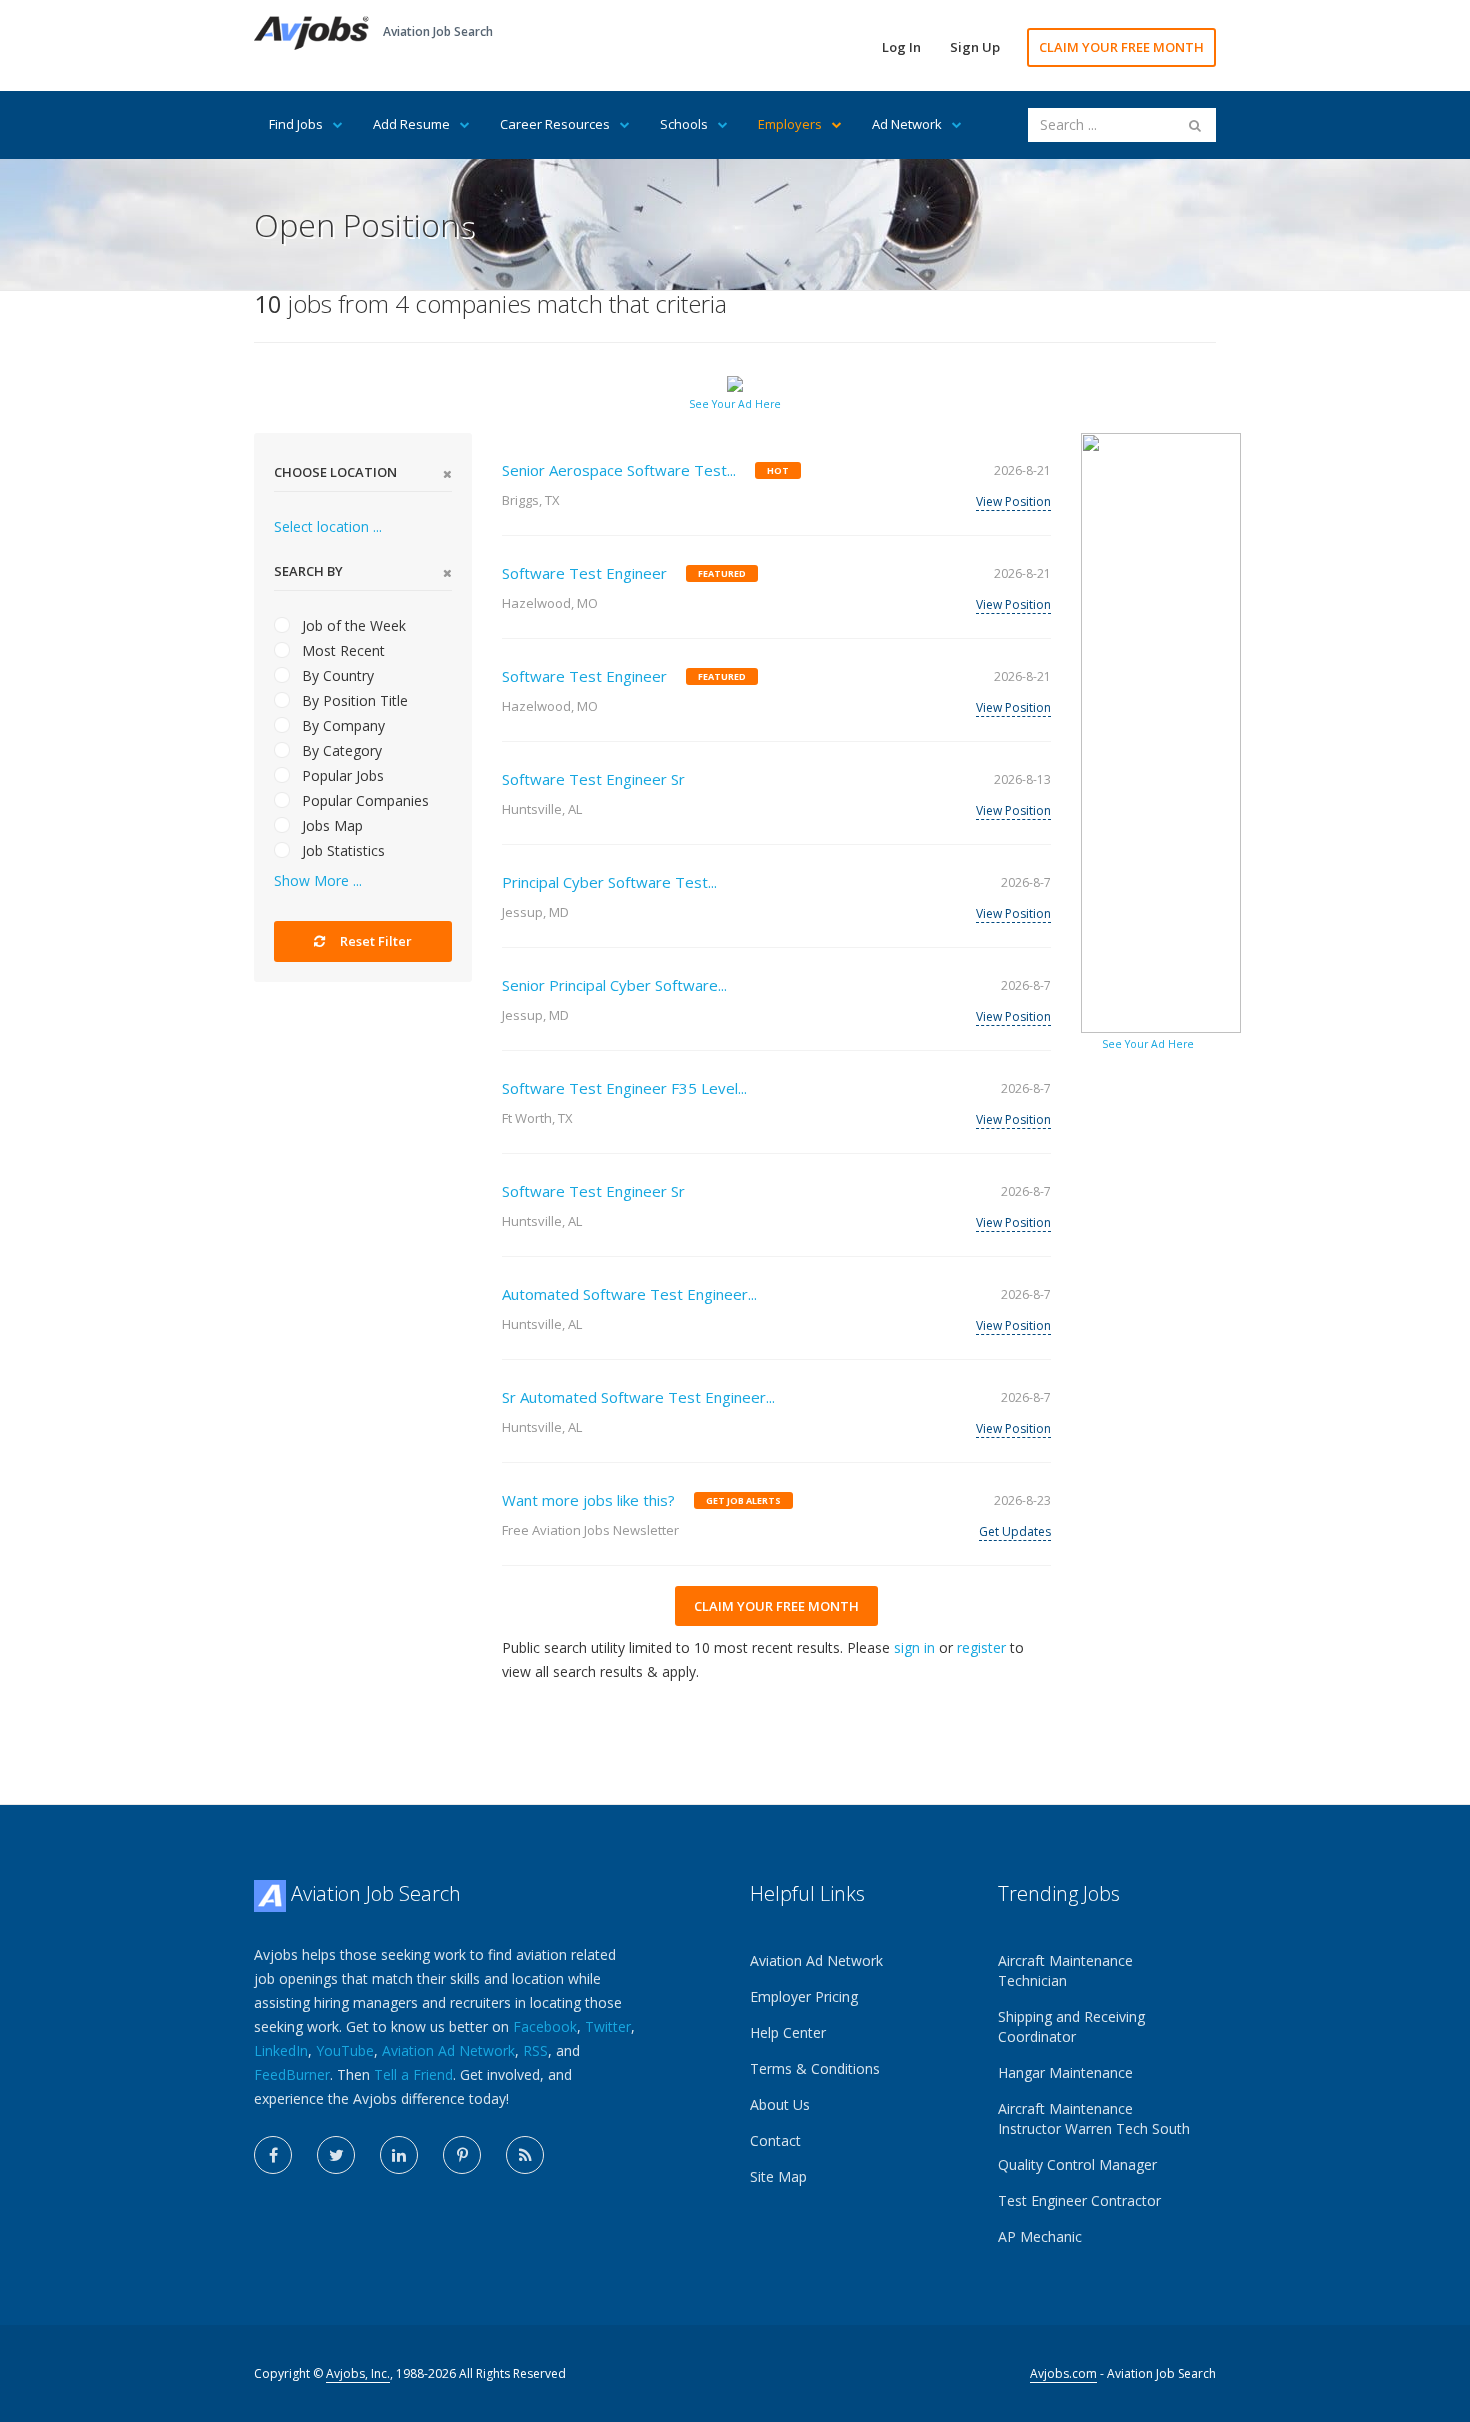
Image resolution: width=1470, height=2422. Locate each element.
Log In (901, 47)
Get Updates (1015, 1531)
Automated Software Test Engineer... (629, 1294)
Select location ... (328, 526)
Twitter (608, 2026)
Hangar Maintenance (1065, 2072)
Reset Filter (374, 941)
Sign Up (975, 47)
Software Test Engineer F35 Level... (624, 1088)
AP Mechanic (1040, 2236)
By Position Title (353, 700)
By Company (341, 725)
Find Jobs (296, 124)
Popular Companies (363, 800)
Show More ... (318, 880)
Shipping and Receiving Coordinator (1071, 2026)
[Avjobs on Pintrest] (462, 2155)
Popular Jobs (341, 775)
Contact (775, 2140)
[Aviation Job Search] (311, 31)
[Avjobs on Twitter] (336, 2155)
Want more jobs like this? (588, 1500)
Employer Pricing (804, 1996)
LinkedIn (281, 2050)
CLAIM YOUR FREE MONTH (1121, 47)
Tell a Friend (413, 2074)
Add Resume (411, 124)
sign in (914, 1647)
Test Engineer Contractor (1079, 2200)
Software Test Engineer (584, 573)
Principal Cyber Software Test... (609, 882)
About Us (780, 2104)
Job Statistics (341, 850)
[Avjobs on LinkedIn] (399, 2155)
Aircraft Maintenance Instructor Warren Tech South (1094, 2118)
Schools (684, 124)
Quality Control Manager (1077, 2164)
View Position (1013, 501)
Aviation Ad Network (448, 2050)
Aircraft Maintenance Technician (1065, 1970)
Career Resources (555, 124)
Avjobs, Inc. (358, 2373)
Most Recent (341, 650)
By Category (340, 750)
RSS (535, 2050)
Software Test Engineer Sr (593, 779)
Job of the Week (352, 625)
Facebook (545, 2026)
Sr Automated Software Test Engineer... (638, 1397)
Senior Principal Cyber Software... (614, 985)
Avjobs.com (1063, 2373)
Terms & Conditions (815, 2068)
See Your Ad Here (735, 404)
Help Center (788, 2032)
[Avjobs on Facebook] (273, 2155)
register (981, 1647)
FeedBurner (292, 2074)
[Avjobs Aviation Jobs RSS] (525, 2155)
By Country (336, 675)
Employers (790, 124)
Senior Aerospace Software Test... (619, 470)
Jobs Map (330, 825)
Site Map (778, 2176)
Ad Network (907, 124)
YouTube (345, 2050)
